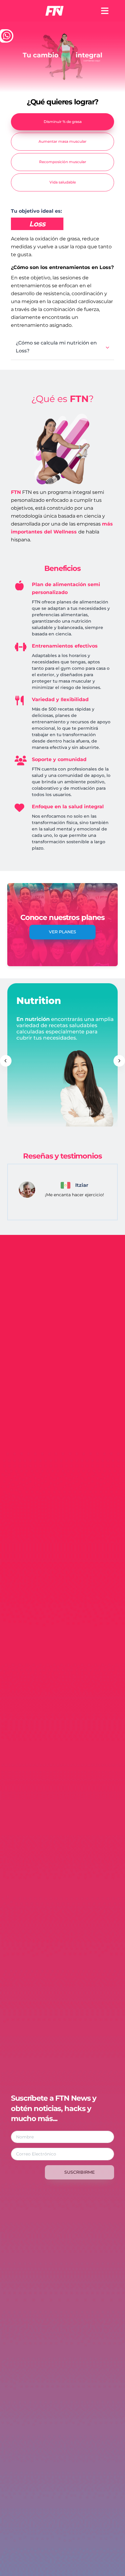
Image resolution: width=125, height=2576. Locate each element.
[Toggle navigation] (105, 11)
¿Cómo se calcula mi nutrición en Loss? (56, 347)
